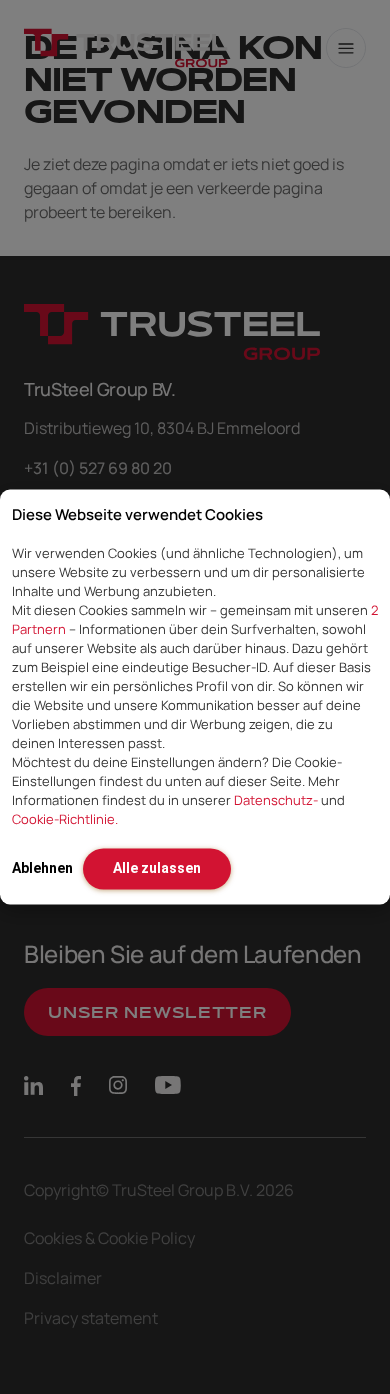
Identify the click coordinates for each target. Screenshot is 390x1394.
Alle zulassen (157, 868)
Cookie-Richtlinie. (65, 819)
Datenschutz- (276, 800)
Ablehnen (42, 868)
